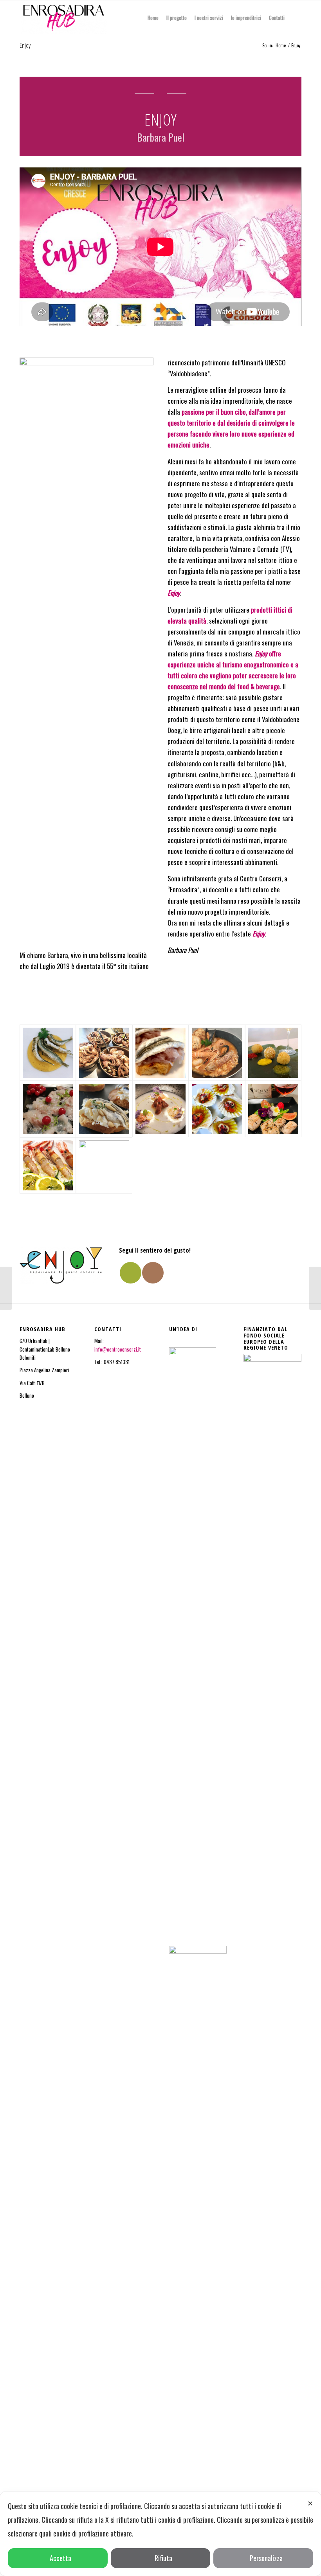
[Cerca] (295, 18)
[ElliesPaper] (6, 1288)
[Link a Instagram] (153, 1273)
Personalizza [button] (266, 2558)
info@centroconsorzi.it (118, 1349)
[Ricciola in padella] (273, 1109)
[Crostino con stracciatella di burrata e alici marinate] (104, 1109)
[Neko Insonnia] (315, 1288)
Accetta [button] (60, 2558)
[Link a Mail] (131, 1273)
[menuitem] (153, 18)
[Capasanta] (217, 1109)
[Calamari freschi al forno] (104, 1165)
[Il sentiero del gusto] (48, 1053)
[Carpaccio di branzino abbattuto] (48, 1109)
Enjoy (25, 45)
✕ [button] (310, 2503)
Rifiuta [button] (163, 2558)
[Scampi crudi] (48, 1165)
